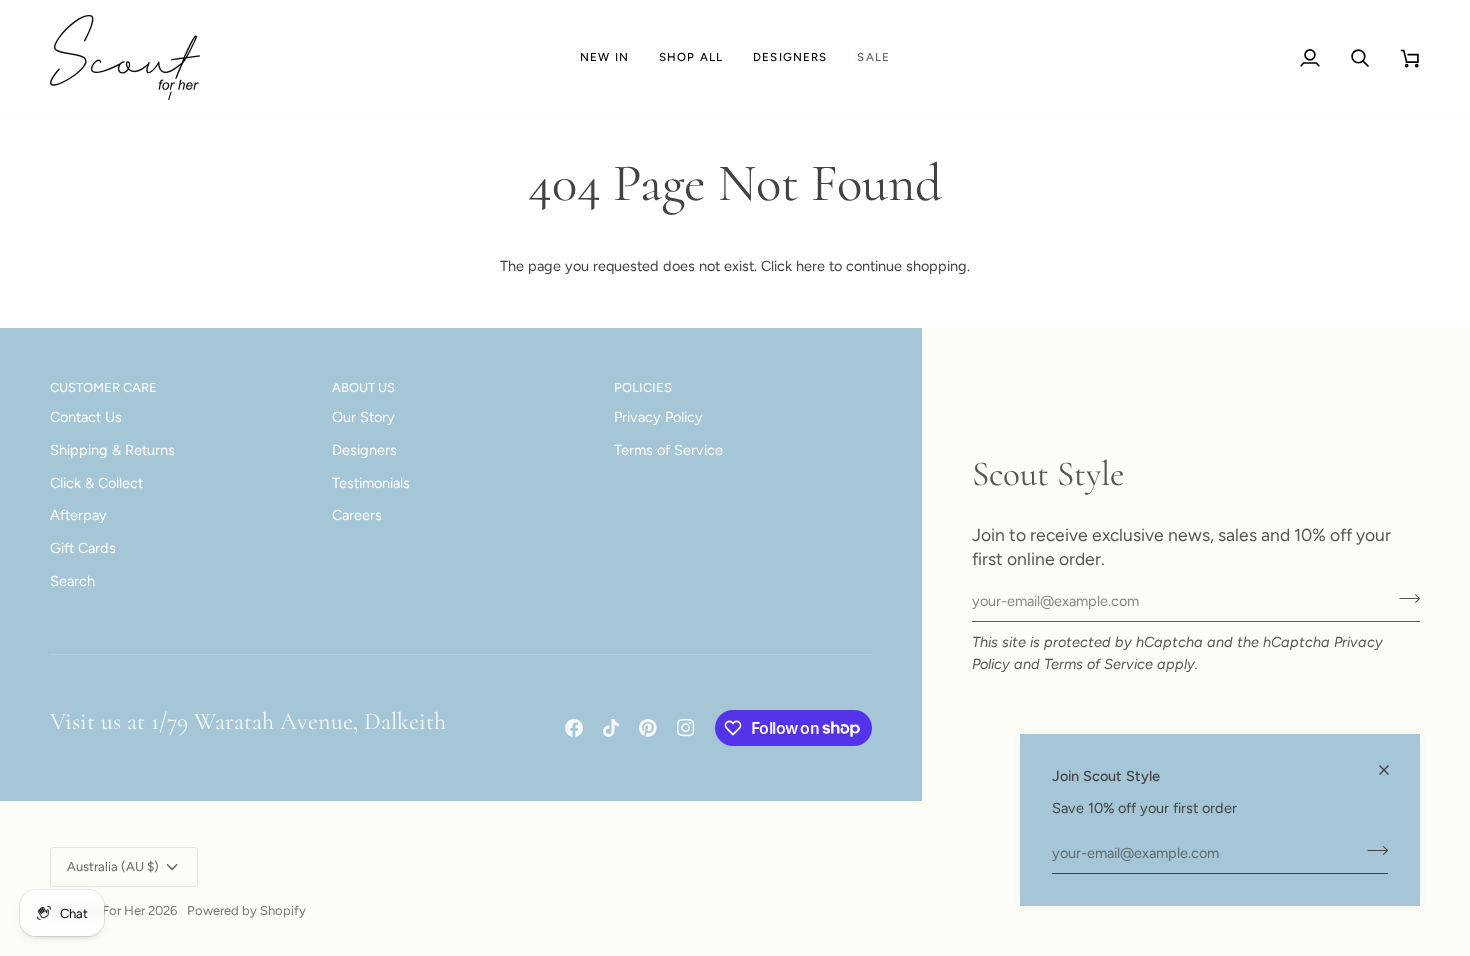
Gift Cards (83, 548)
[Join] (1371, 850)
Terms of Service (1098, 664)
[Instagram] (686, 728)
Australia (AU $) (113, 866)
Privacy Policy (658, 417)
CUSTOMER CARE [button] (103, 387)
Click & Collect (96, 483)
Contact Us (86, 417)
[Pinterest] (648, 728)
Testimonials (371, 483)
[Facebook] (574, 728)
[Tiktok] (611, 728)
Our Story (363, 417)
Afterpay (78, 515)
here (810, 266)
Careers (357, 515)
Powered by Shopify (246, 910)
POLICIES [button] (643, 387)
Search (72, 581)
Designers (364, 450)
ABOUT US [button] (363, 387)
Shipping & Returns (112, 450)
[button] (691, 57)
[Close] (1392, 770)
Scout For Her (104, 910)
